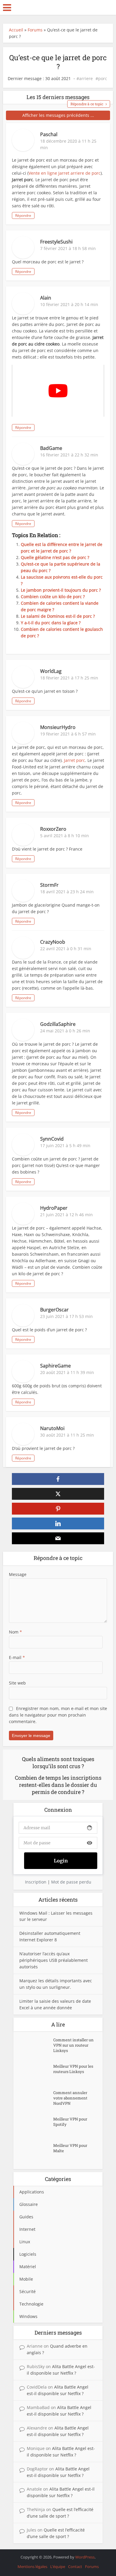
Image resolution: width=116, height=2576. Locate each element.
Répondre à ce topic (87, 104)
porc (103, 79)
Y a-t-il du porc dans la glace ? (51, 623)
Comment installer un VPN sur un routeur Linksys (73, 2045)
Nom (15, 1632)
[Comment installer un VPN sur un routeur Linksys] (36, 2047)
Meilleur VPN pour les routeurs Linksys (73, 2069)
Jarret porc (75, 760)
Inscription (36, 1882)
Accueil (16, 30)
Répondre (23, 215)
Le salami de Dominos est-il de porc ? (58, 616)
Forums (35, 30)
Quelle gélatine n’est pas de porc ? (55, 557)
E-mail (17, 1657)
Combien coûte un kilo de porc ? (53, 597)
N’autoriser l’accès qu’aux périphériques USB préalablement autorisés (54, 1960)
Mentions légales (32, 2567)
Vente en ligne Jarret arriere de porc (65, 173)
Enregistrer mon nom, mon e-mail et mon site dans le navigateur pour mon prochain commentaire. (58, 1715)
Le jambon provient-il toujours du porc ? (61, 590)
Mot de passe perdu (71, 1882)
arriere (86, 79)
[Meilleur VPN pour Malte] (36, 2153)
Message (18, 1574)
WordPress (85, 2557)
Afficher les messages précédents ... (58, 115)
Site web (17, 1683)
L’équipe (58, 2567)
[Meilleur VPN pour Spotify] (36, 2127)
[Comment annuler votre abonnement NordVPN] (36, 2100)
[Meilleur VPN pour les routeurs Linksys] (36, 2074)
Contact (75, 2567)
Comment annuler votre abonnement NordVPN (70, 2098)
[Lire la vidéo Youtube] (58, 391)
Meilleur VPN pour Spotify (70, 2122)
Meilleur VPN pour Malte (70, 2148)
